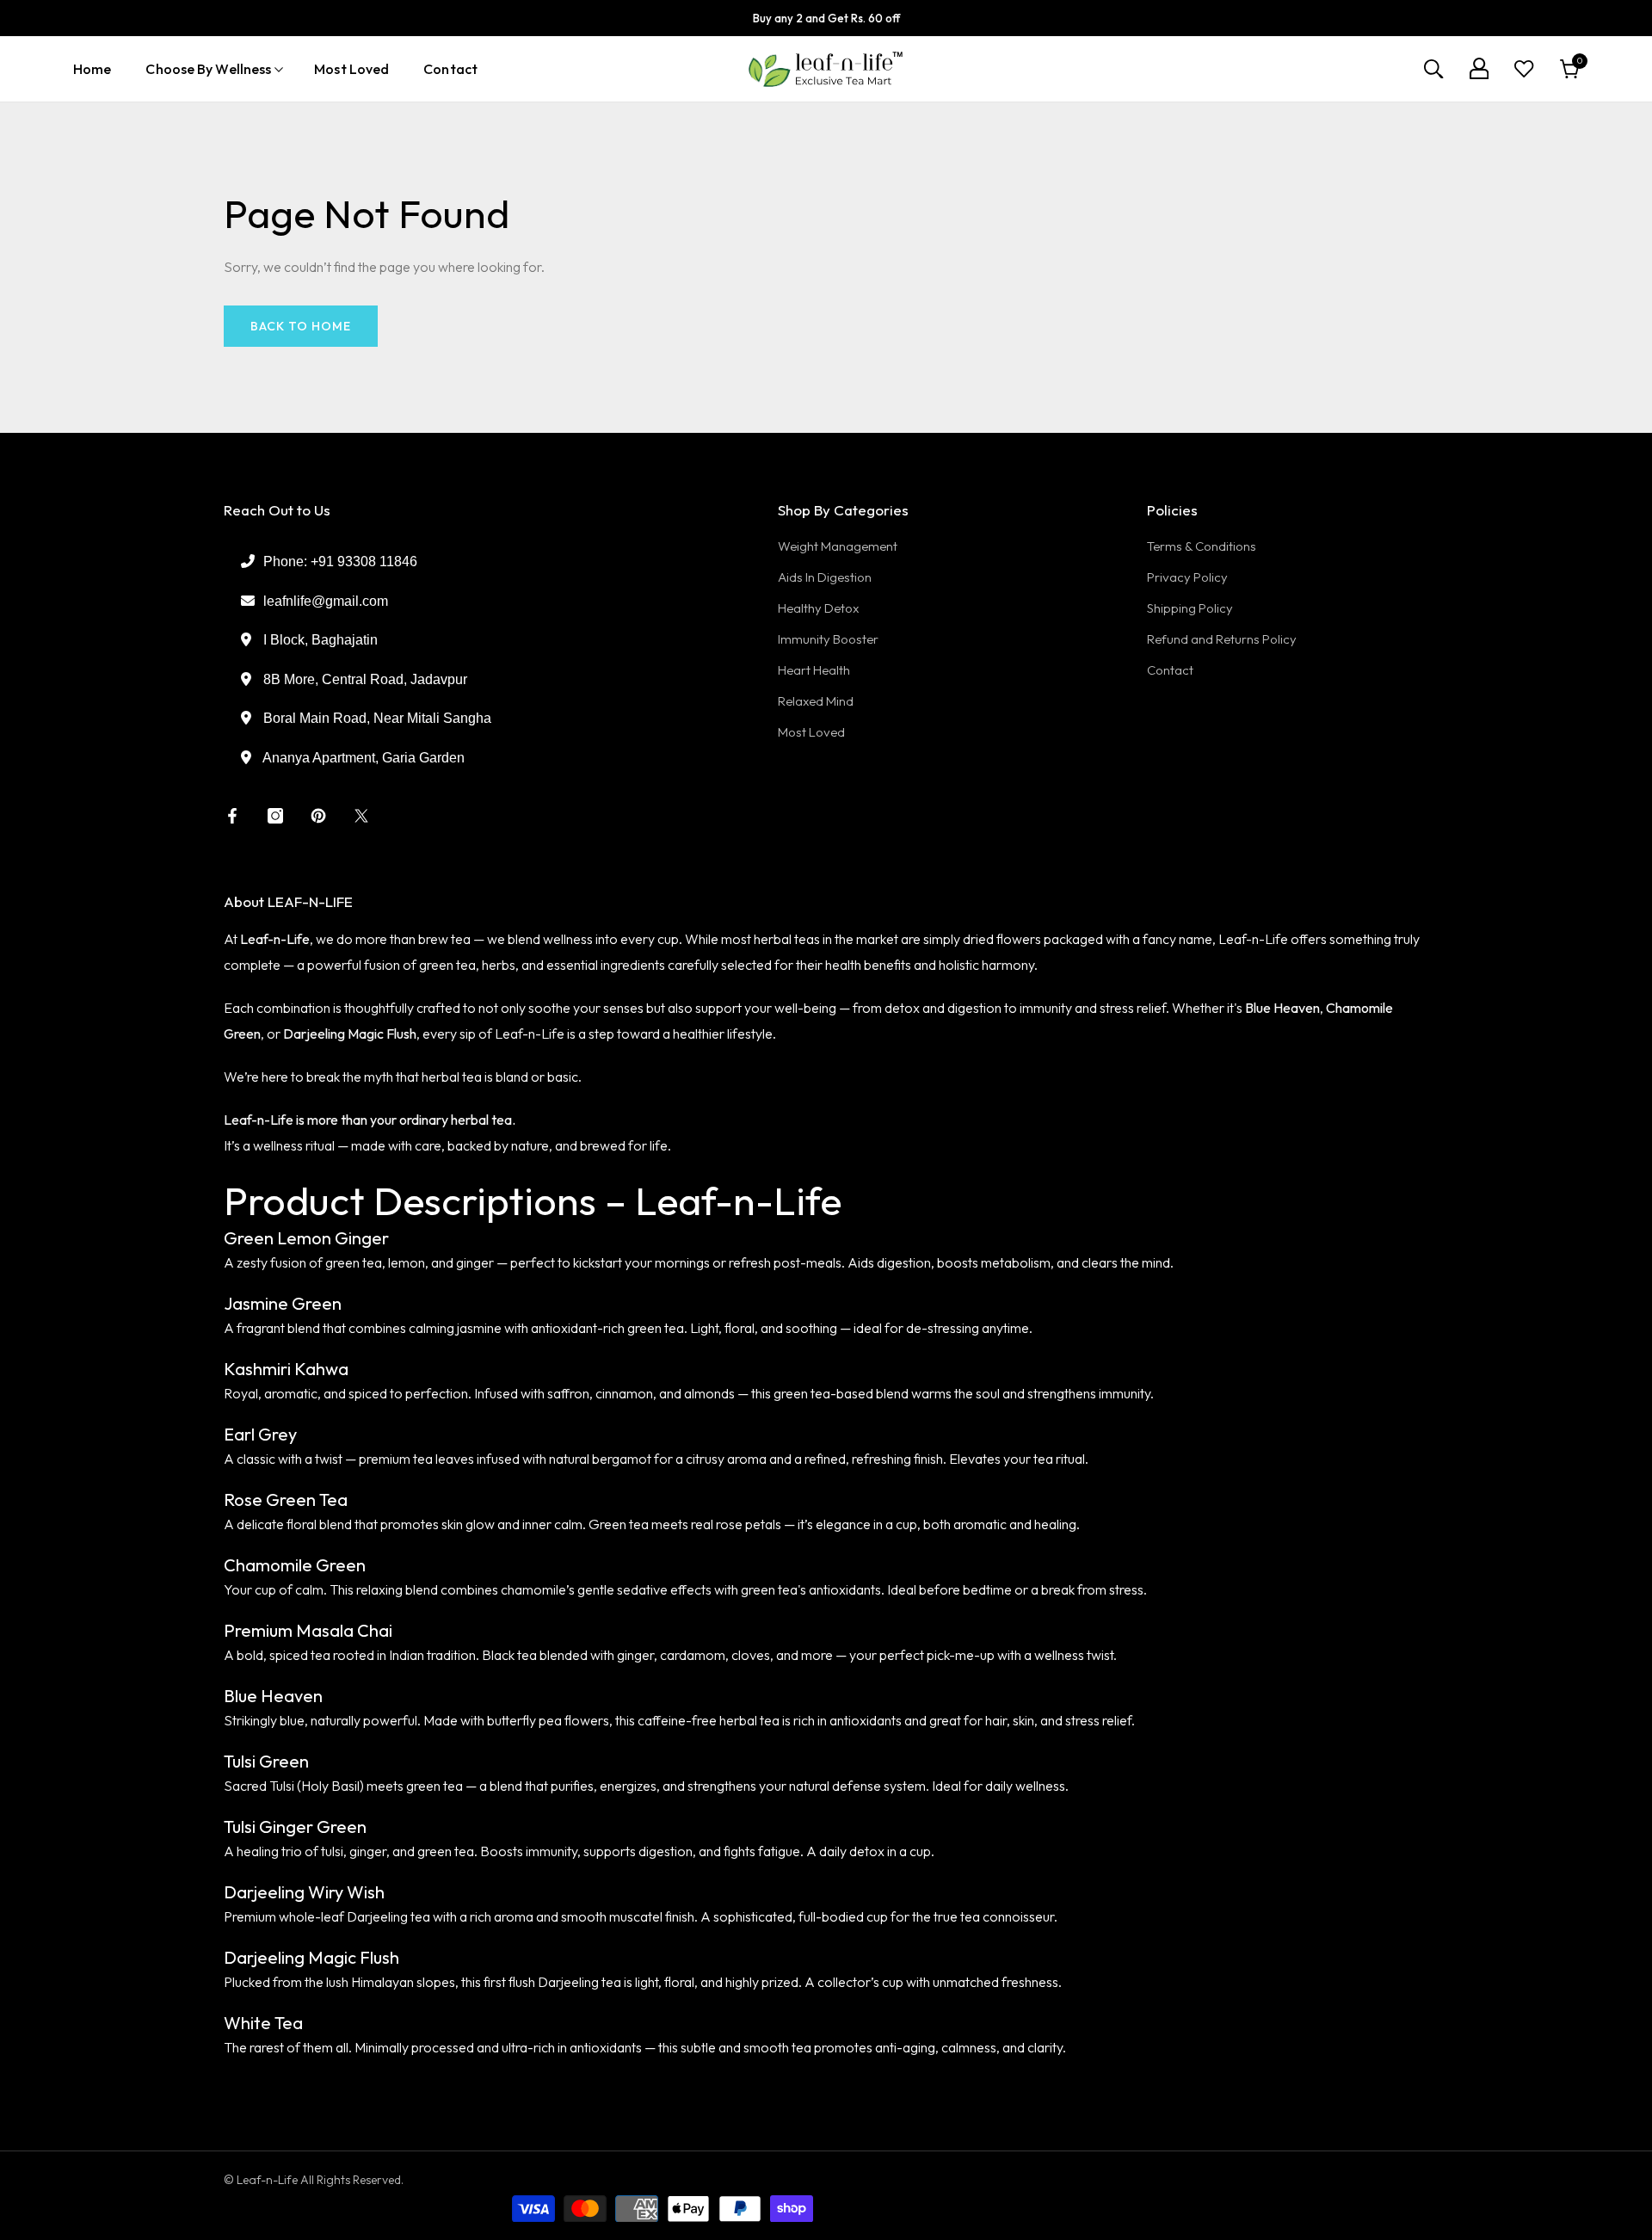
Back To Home (301, 326)
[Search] (1433, 69)
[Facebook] (232, 816)
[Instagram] (275, 816)
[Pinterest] (318, 816)
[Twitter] (361, 816)
